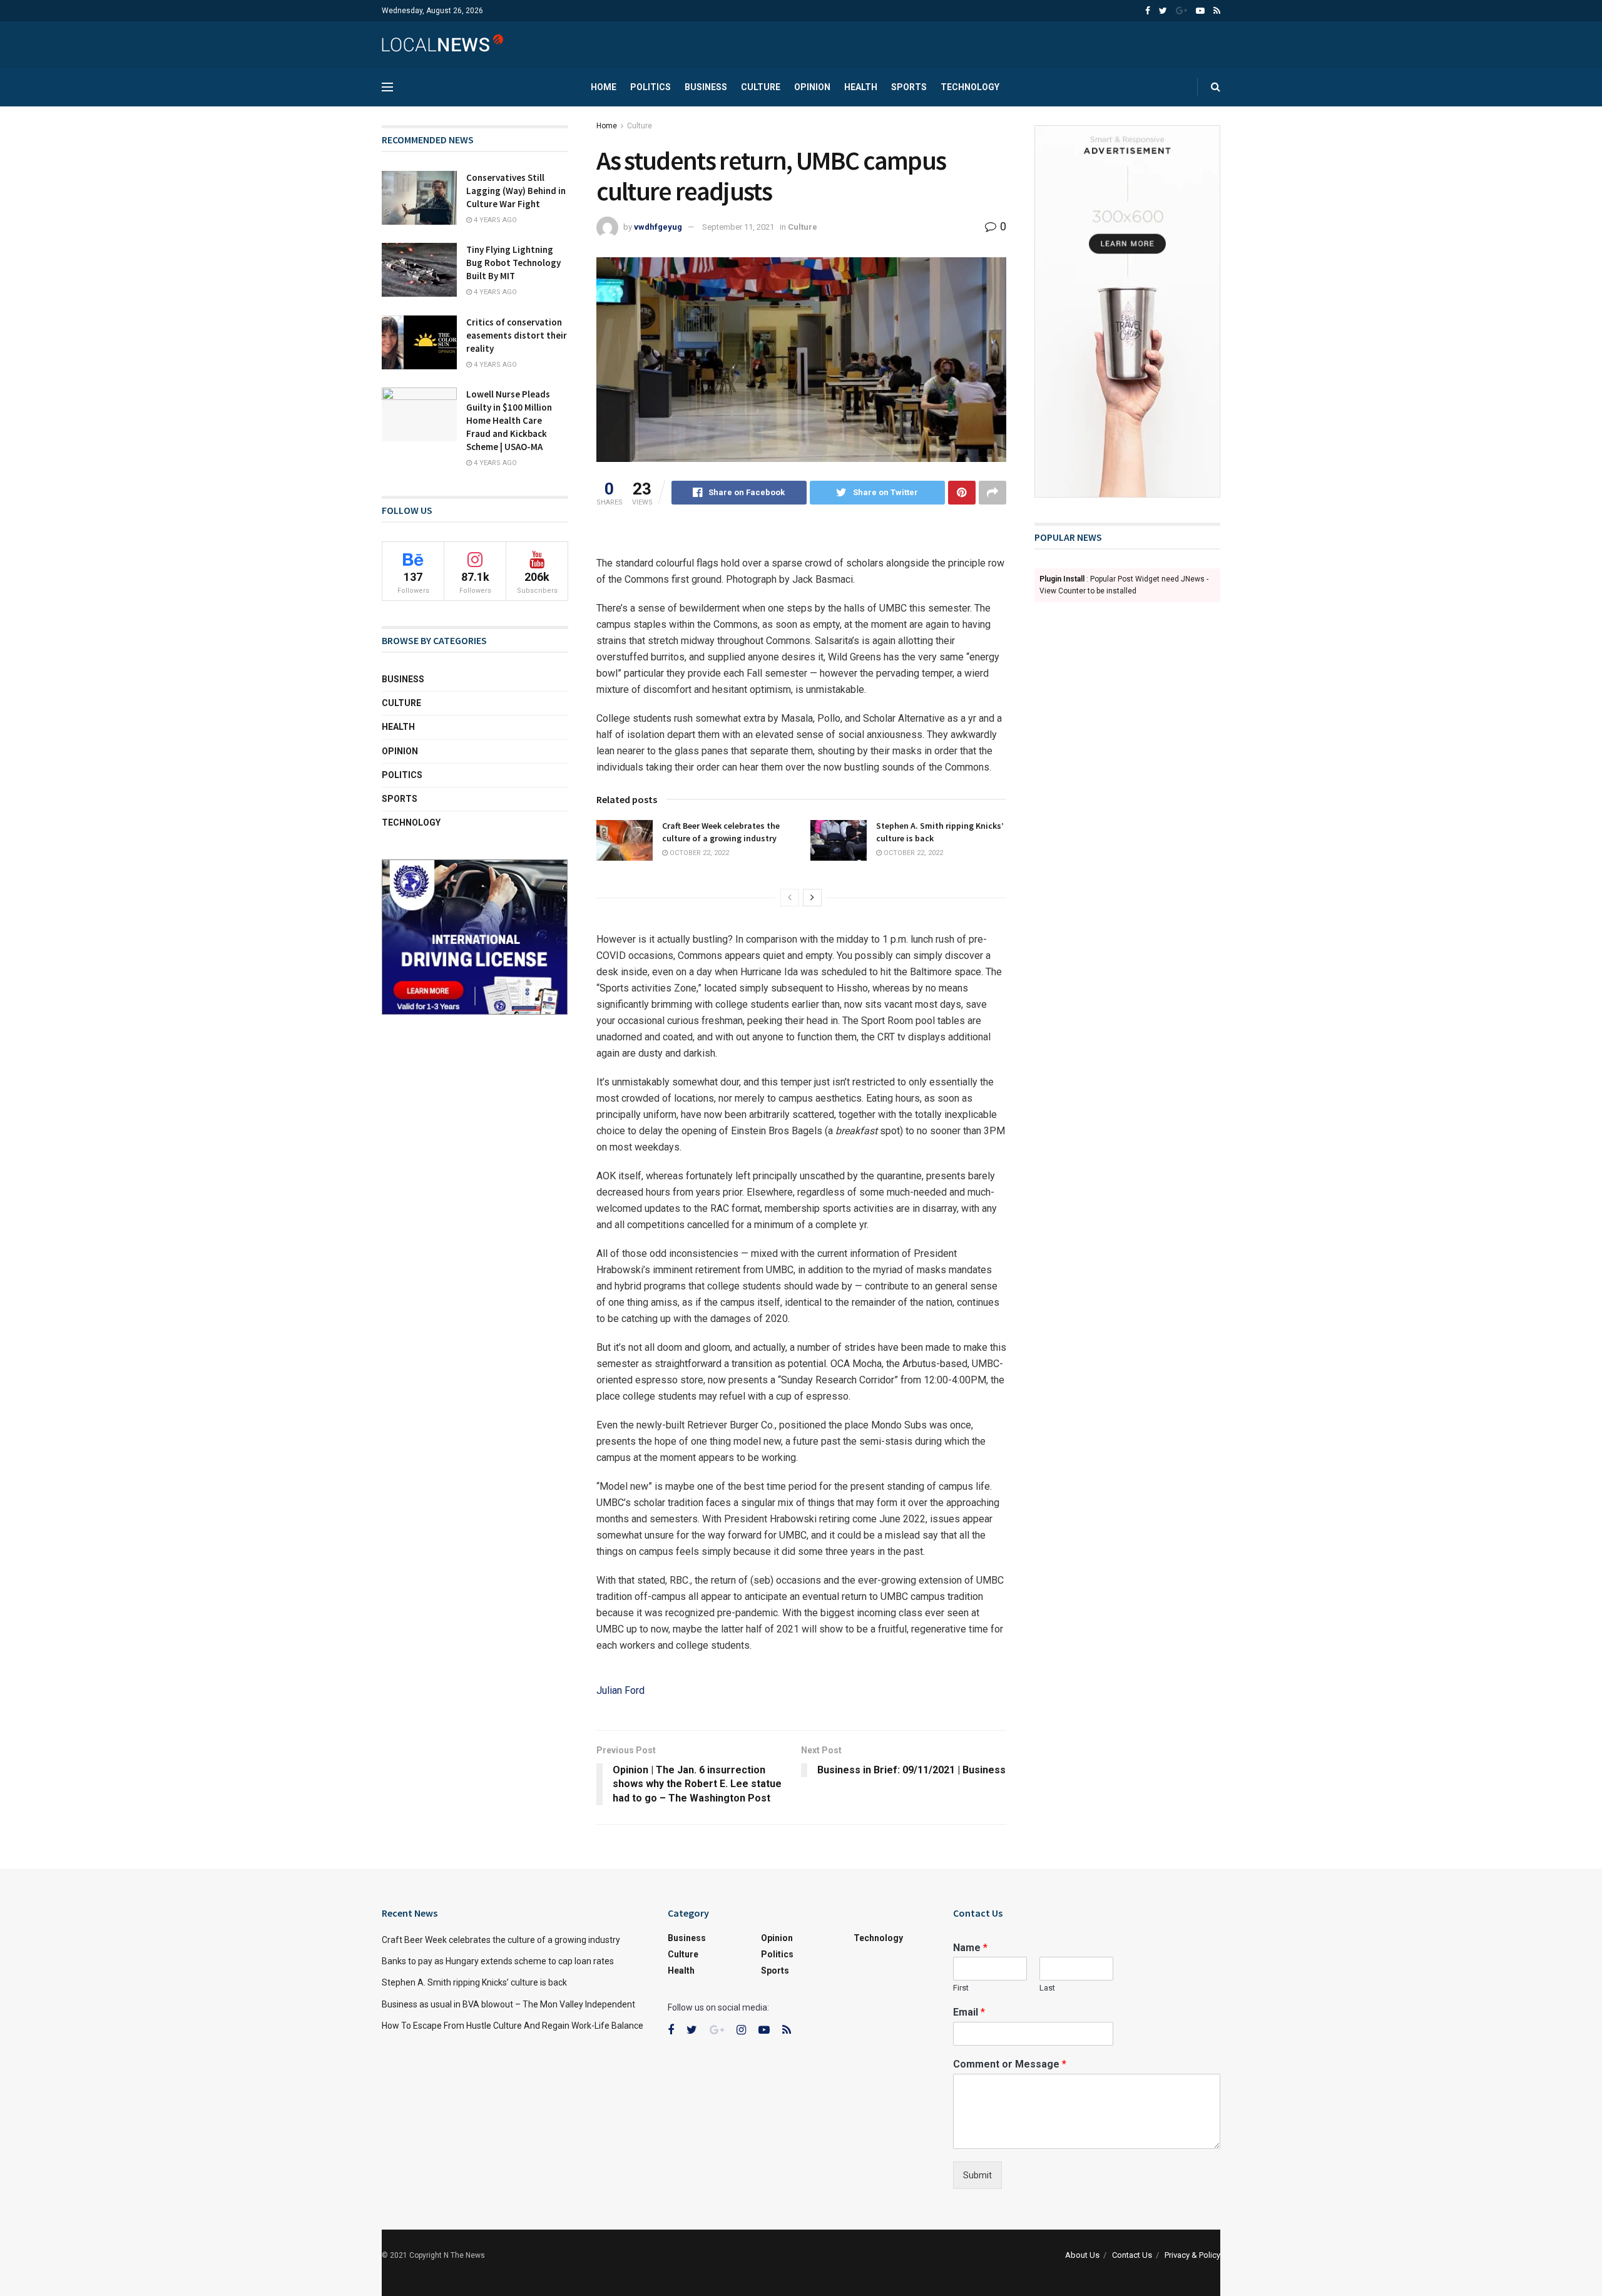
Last (1047, 1988)
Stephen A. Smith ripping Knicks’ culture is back (474, 1982)
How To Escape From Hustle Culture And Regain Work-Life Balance (513, 2026)
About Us (1082, 2255)
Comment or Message (1010, 2064)
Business (706, 87)
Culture (761, 87)
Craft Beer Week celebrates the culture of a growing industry (721, 832)
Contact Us (1132, 2255)
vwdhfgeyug (658, 227)
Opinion (812, 87)
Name (970, 1948)
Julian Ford (620, 1690)
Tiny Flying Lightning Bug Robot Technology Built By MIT (513, 263)
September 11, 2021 (738, 227)
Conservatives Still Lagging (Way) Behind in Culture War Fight (516, 191)
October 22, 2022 (698, 853)
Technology (970, 87)
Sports (909, 87)
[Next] (812, 898)
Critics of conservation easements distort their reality (517, 335)
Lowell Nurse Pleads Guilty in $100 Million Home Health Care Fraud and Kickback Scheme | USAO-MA (509, 420)
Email (969, 2012)
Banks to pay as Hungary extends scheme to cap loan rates (498, 1961)
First (961, 1988)
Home (604, 87)
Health (861, 87)
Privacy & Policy (1192, 2255)
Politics (650, 87)
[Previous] (790, 898)
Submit (977, 2175)
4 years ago (494, 220)
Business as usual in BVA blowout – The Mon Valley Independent (508, 2004)
